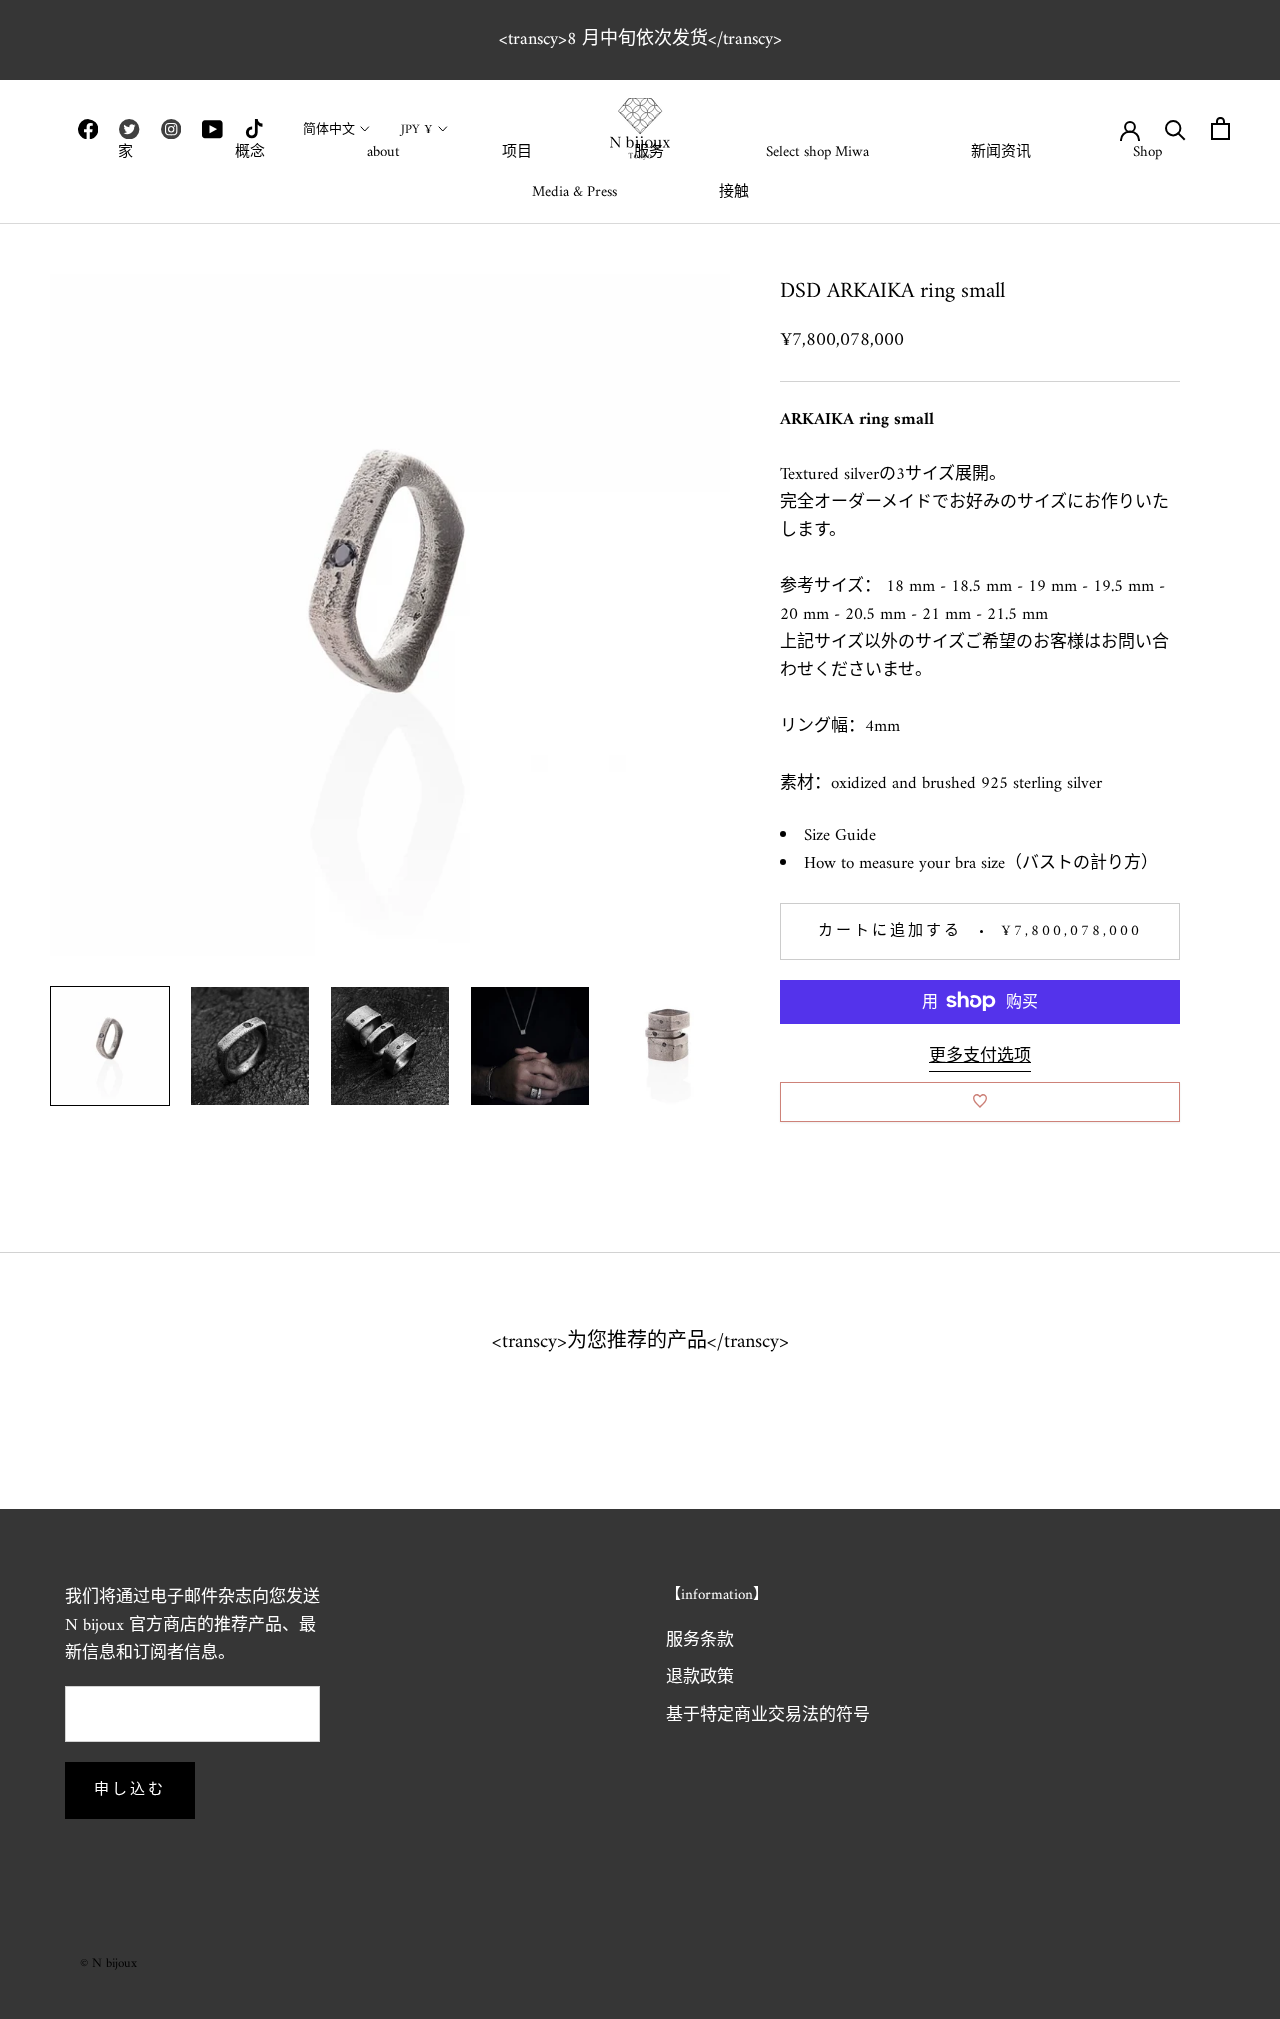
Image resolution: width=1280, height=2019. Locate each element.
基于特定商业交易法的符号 (768, 1717)
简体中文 (329, 129)
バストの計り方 (1081, 863)
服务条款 (700, 1642)
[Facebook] (88, 129)
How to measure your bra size (904, 863)
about (383, 152)
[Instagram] (171, 129)
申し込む (130, 1790)
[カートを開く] (1220, 128)
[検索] (1175, 128)
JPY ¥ (417, 129)
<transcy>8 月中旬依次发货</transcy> (640, 39)
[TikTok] (254, 129)
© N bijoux (108, 1963)
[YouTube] (212, 129)
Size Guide (840, 835)
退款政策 (700, 1679)
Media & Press (574, 192)
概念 (250, 152)
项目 (517, 152)
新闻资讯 (1001, 152)
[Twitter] (129, 129)
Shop (1147, 152)
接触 (734, 192)
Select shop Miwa (817, 152)
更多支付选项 (980, 1056)
